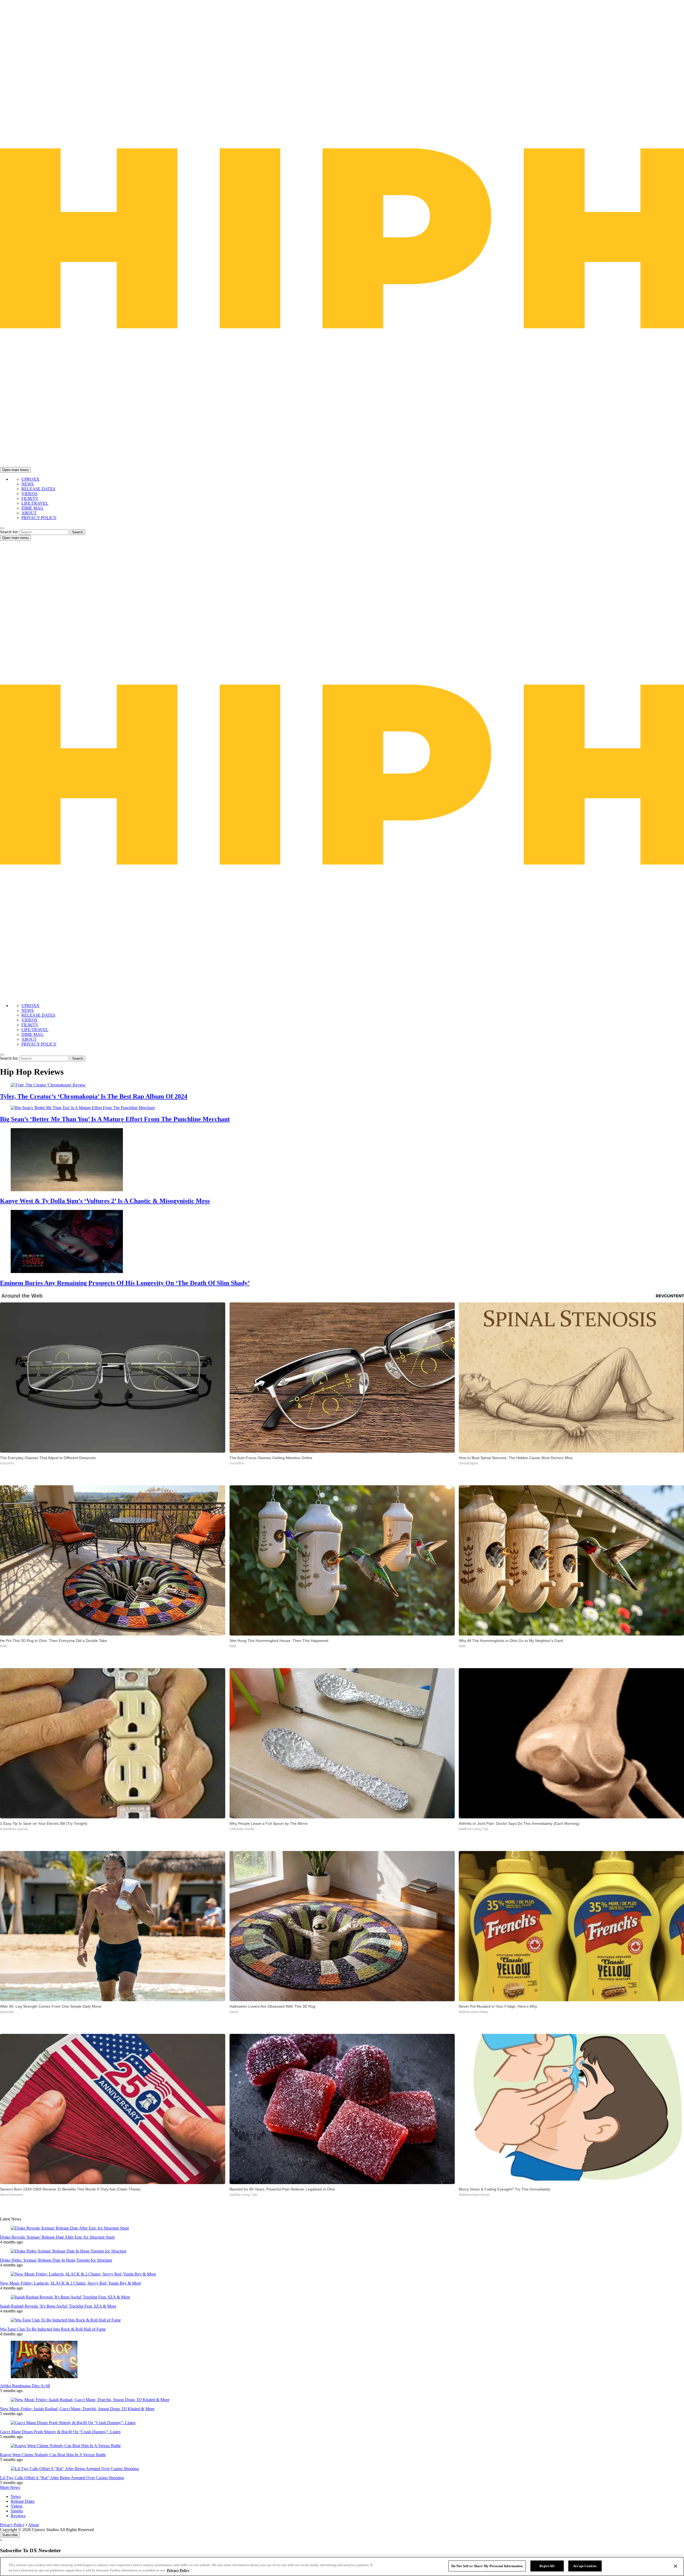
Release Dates (23, 2501)
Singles (17, 2511)
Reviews (18, 2516)
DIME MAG (32, 508)
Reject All (547, 2566)
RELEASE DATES (38, 489)
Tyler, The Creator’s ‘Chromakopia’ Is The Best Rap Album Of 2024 (94, 1096)
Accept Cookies (585, 2566)
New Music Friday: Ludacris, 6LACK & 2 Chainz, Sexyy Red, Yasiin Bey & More (71, 2283)
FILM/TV (30, 498)
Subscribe (10, 2535)
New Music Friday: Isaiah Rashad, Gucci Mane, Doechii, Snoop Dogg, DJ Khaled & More (77, 2409)
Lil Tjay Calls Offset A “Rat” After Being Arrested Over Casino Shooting (62, 2478)
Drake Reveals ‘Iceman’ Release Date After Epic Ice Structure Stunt (57, 2237)
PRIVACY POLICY (39, 518)
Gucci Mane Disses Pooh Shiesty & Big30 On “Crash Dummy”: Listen (60, 2432)
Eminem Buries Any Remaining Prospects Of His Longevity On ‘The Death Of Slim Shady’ (125, 1283)
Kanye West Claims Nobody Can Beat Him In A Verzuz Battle (53, 2455)
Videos (17, 2506)
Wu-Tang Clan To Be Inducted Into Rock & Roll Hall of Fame (53, 2329)
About (33, 2525)
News (16, 2496)
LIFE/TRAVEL (35, 503)
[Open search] (2, 528)
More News (10, 2487)
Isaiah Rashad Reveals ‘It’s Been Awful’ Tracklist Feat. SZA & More (58, 2306)
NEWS (28, 484)
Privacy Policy (12, 2525)
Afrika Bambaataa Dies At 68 (25, 2386)
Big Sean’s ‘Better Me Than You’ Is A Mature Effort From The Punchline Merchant (115, 1119)
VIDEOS (29, 494)
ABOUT (29, 513)
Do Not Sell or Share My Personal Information (487, 2566)
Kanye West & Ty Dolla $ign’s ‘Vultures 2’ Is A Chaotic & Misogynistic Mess (105, 1201)
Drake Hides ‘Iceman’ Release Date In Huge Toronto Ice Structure (56, 2260)
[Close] (675, 2566)
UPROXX (30, 479)
